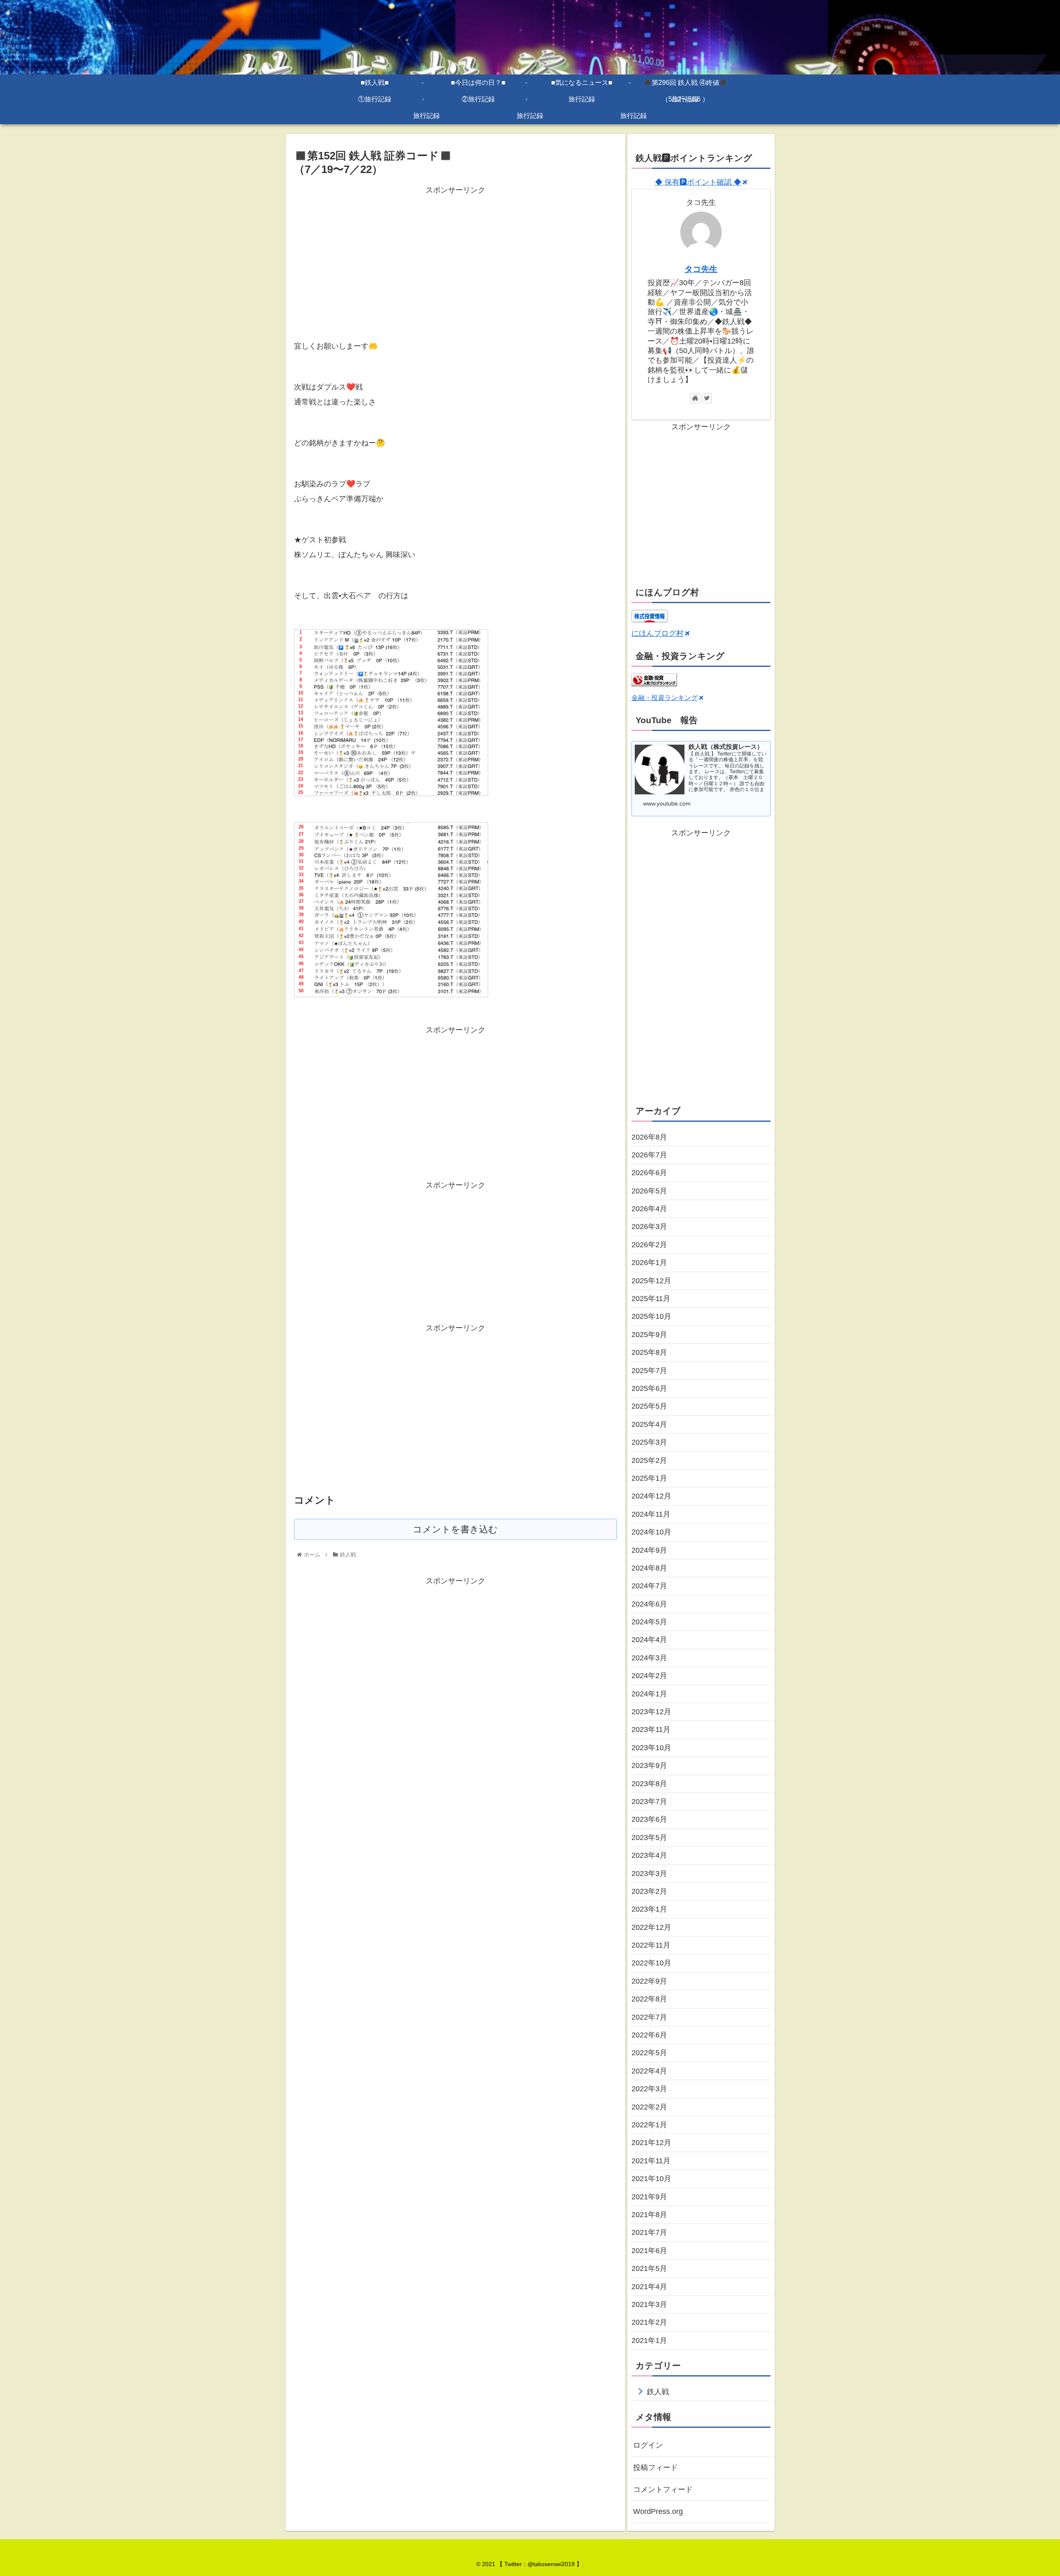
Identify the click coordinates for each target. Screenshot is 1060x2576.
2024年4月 (649, 1640)
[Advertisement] (455, 255)
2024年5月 (649, 1622)
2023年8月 (649, 1784)
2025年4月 (649, 1424)
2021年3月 (649, 2304)
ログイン (648, 2445)
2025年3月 (649, 1442)
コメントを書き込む (455, 1529)
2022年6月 (649, 2035)
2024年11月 (651, 1514)
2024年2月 (649, 1676)
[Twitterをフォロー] (707, 398)
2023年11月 (651, 1729)
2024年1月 (649, 1694)
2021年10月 (651, 2179)
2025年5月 (649, 1406)
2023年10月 (651, 1748)
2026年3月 (649, 1227)
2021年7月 (649, 2232)
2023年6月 (649, 1819)
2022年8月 (649, 1999)
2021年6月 (649, 2251)
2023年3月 (649, 1874)
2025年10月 (651, 1316)
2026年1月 (649, 1263)
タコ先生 (701, 269)
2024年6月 (649, 1604)
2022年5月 (649, 2053)
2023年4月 (649, 1855)
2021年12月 (651, 2143)
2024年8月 (649, 1568)
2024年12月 (651, 1496)
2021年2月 (649, 2322)
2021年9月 (649, 2197)
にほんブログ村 (658, 633)
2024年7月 (649, 1586)
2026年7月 (649, 1155)
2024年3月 (649, 1658)
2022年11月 (651, 1945)
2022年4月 (649, 2071)
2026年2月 (649, 1245)
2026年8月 (649, 1137)
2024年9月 (649, 1550)
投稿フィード (655, 2468)
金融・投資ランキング (665, 698)
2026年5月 (649, 1191)
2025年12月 (651, 1281)
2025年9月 (649, 1335)
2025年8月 (649, 1352)
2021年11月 (651, 2161)
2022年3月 (649, 2089)
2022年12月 (651, 1927)
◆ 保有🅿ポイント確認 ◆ (698, 182)
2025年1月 (649, 1478)
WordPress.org (658, 2511)
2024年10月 (651, 1532)
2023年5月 (649, 1838)
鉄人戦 (658, 2392)
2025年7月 (649, 1371)
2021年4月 (649, 2287)
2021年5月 (649, 2268)
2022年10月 (651, 1963)
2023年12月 (651, 1712)
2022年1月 (649, 2125)
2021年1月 (649, 2340)
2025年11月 (651, 1299)
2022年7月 (649, 2017)
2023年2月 (649, 1891)
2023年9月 (649, 1765)
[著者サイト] (695, 398)
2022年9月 (649, 1981)
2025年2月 (649, 1460)
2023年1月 (649, 1909)
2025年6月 (649, 1388)
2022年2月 (649, 2107)
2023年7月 (649, 1802)
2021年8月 (649, 2215)
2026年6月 (649, 1173)
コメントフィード (663, 2489)
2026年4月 (649, 1209)
